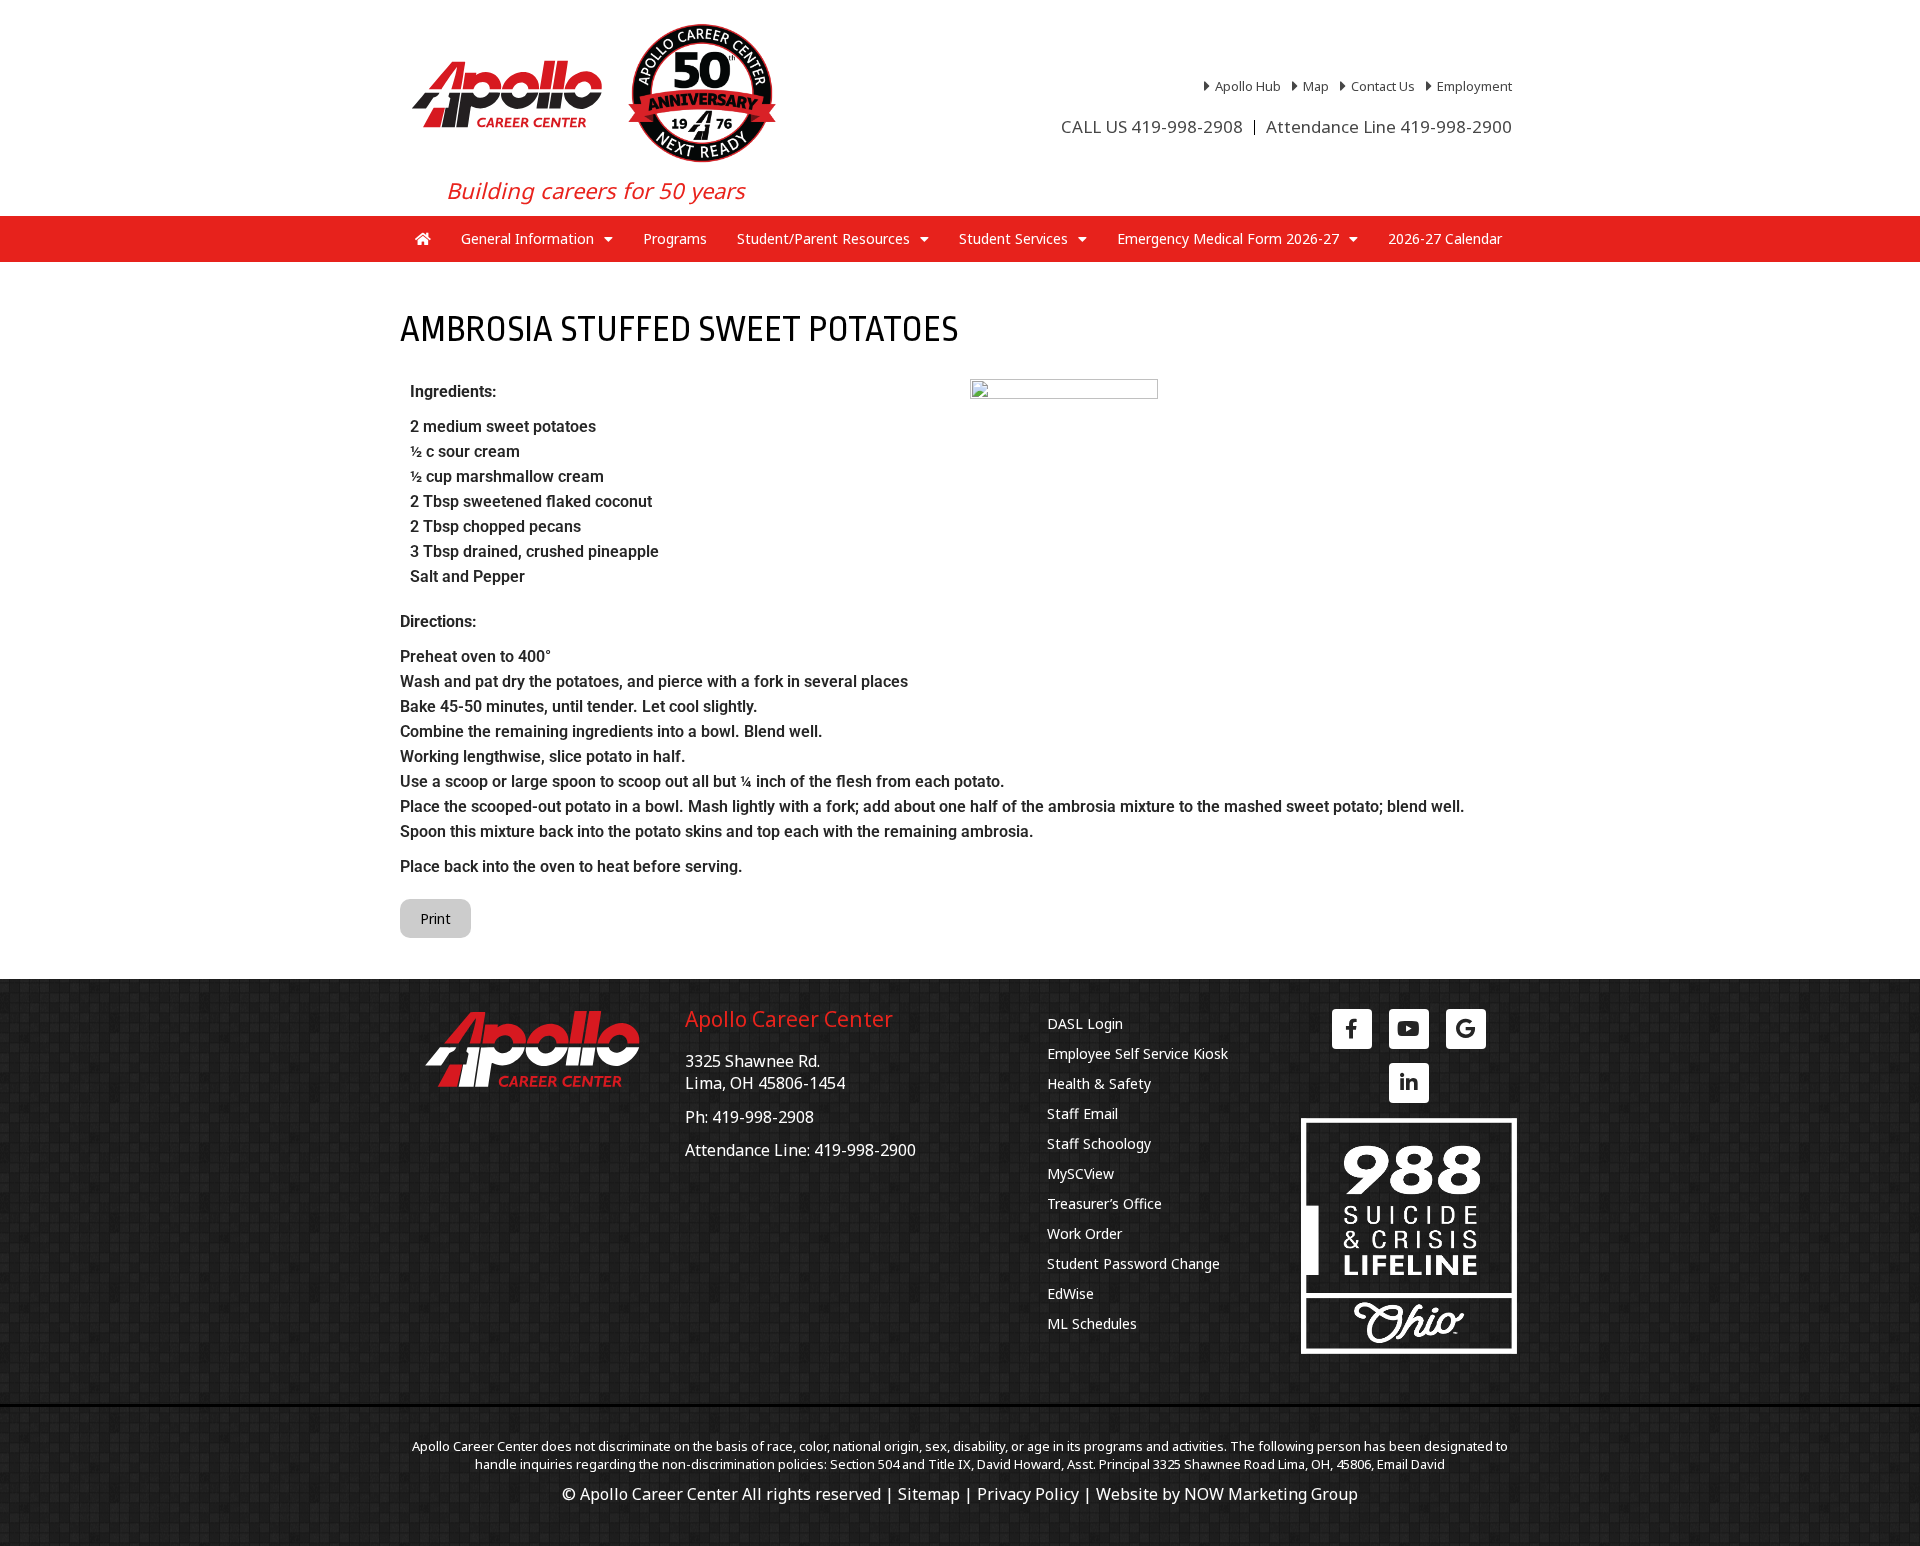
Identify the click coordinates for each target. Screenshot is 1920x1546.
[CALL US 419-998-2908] (1152, 127)
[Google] (1466, 1029)
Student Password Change (1133, 1263)
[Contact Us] (1380, 86)
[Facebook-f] (1352, 1029)
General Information (527, 238)
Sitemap (929, 1494)
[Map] (1313, 86)
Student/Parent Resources (823, 238)
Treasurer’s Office (1104, 1203)
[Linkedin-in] (1409, 1083)
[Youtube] (1409, 1029)
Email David (1411, 1464)
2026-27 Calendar (1445, 238)
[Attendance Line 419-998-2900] (1389, 127)
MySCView (1080, 1173)
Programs (675, 238)
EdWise (1070, 1293)
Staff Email (1082, 1113)
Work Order (1084, 1233)
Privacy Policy (1028, 1494)
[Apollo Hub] (1245, 86)
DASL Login (1085, 1023)
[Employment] (1471, 86)
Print (435, 918)
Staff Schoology (1099, 1143)
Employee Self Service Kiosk (1137, 1053)
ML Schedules (1092, 1323)
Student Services (1013, 238)
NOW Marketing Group (1271, 1494)
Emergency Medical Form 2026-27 (1228, 238)
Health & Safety (1099, 1083)
